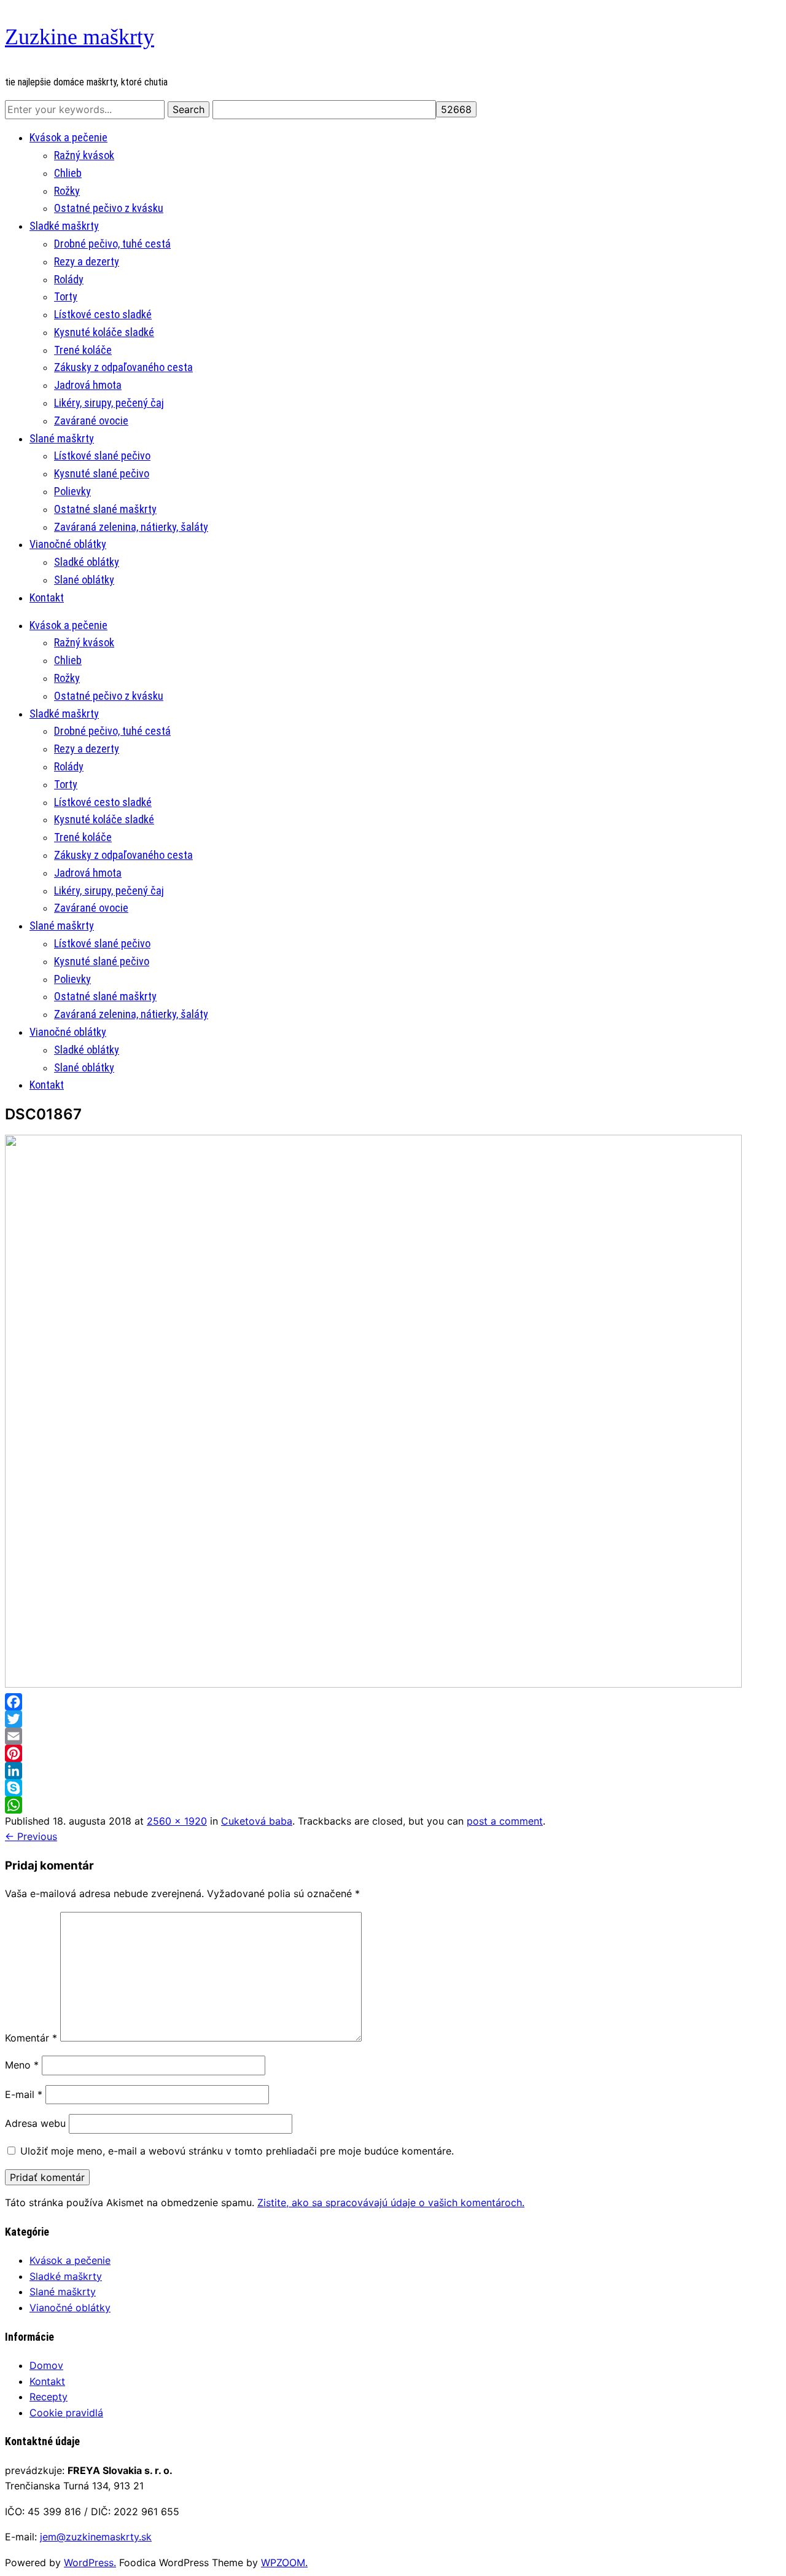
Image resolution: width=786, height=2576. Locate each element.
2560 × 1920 (177, 1821)
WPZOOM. (284, 2562)
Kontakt (47, 597)
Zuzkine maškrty (80, 37)
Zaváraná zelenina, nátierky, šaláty (131, 527)
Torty (66, 296)
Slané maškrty (62, 438)
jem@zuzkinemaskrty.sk (96, 2537)
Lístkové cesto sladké (103, 314)
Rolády (69, 279)
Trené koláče (83, 350)
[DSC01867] (373, 1684)
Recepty (49, 2397)
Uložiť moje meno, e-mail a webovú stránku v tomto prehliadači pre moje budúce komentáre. (237, 2151)
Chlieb (68, 173)
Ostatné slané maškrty (105, 509)
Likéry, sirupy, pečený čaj (109, 403)
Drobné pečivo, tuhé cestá (112, 244)
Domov (46, 2365)
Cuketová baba (257, 1821)
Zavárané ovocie (91, 421)
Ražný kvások (84, 155)
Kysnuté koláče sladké (104, 332)
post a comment (505, 1821)
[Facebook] (393, 1702)
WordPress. (90, 2562)
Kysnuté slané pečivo (102, 473)
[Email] (393, 1736)
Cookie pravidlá (66, 2413)
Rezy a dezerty (87, 261)
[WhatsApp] (393, 1805)
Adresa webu (35, 2123)
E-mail (24, 2094)
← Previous (31, 1836)
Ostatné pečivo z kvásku (109, 208)
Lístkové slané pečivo (102, 456)
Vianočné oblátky (68, 544)
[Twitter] (393, 1719)
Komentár (31, 2038)
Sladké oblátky (87, 562)
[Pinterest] (393, 1753)
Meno (22, 2065)
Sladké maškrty (64, 226)
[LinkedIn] (393, 1771)
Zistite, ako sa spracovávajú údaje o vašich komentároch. (391, 2202)
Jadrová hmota (88, 385)
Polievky (72, 491)
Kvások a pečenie (68, 137)
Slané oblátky (84, 580)
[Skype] (393, 1788)
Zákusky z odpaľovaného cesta (123, 367)
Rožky (67, 191)
